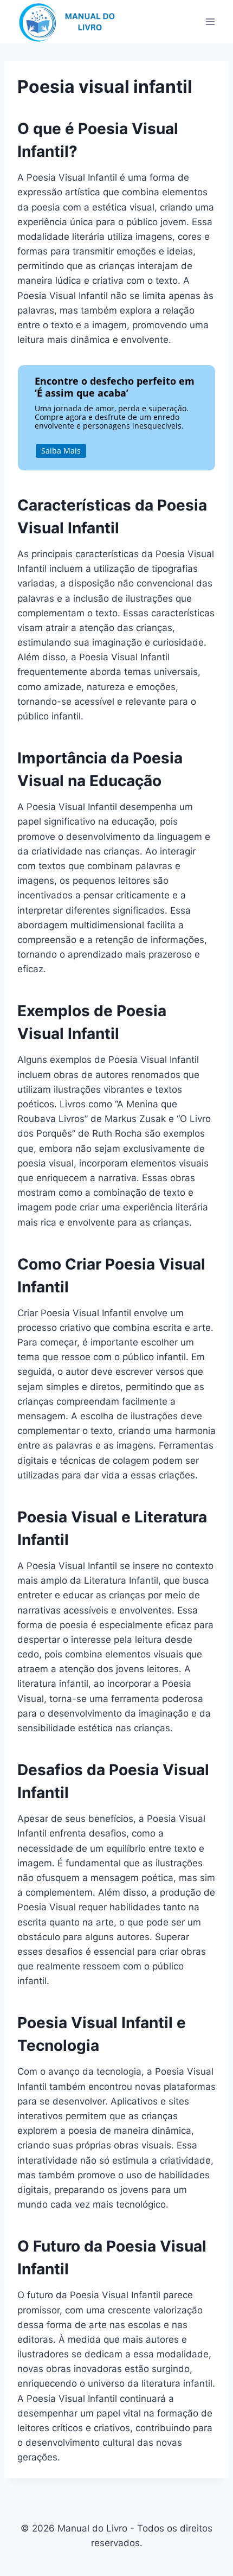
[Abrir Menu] (210, 21)
